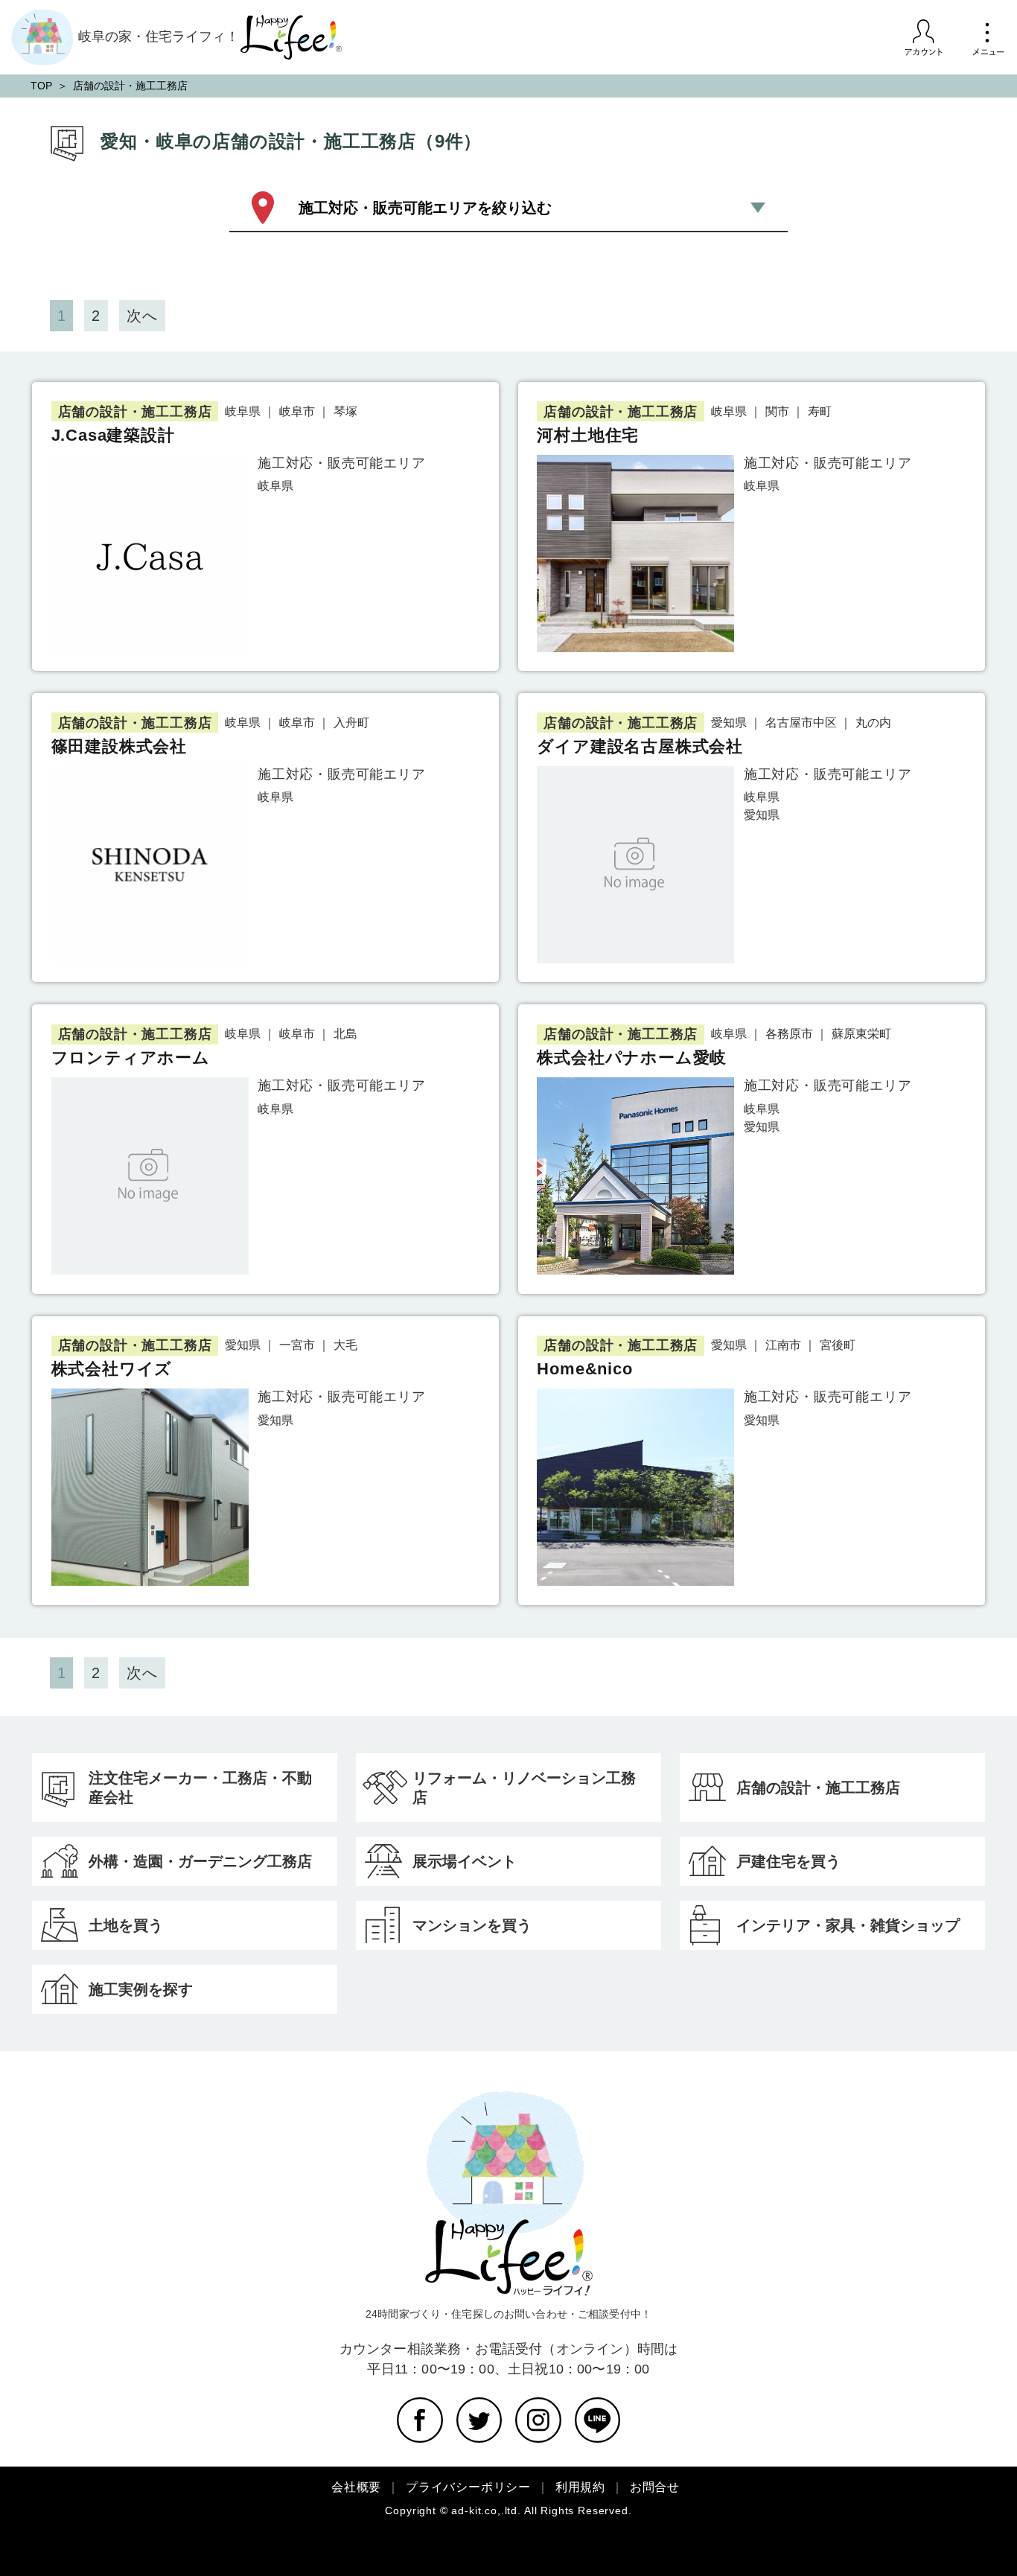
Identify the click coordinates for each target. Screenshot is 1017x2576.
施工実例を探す (141, 1989)
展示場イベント (465, 1861)
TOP (41, 86)
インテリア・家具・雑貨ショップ (848, 1925)
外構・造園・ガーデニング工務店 (200, 1861)
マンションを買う (472, 1925)
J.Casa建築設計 (113, 435)
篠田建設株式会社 (119, 746)
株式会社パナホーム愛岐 (632, 1058)
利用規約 (580, 2487)
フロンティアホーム (131, 1058)
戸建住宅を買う (788, 1861)
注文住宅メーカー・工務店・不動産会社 (200, 1788)
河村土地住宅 (588, 435)
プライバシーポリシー (468, 2487)
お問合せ (655, 2487)
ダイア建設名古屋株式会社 (640, 746)
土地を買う (126, 1925)
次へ (142, 316)
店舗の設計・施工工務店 (818, 1788)
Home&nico (584, 1369)
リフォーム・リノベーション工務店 (524, 1788)
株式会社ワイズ (112, 1369)
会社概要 (356, 2487)
